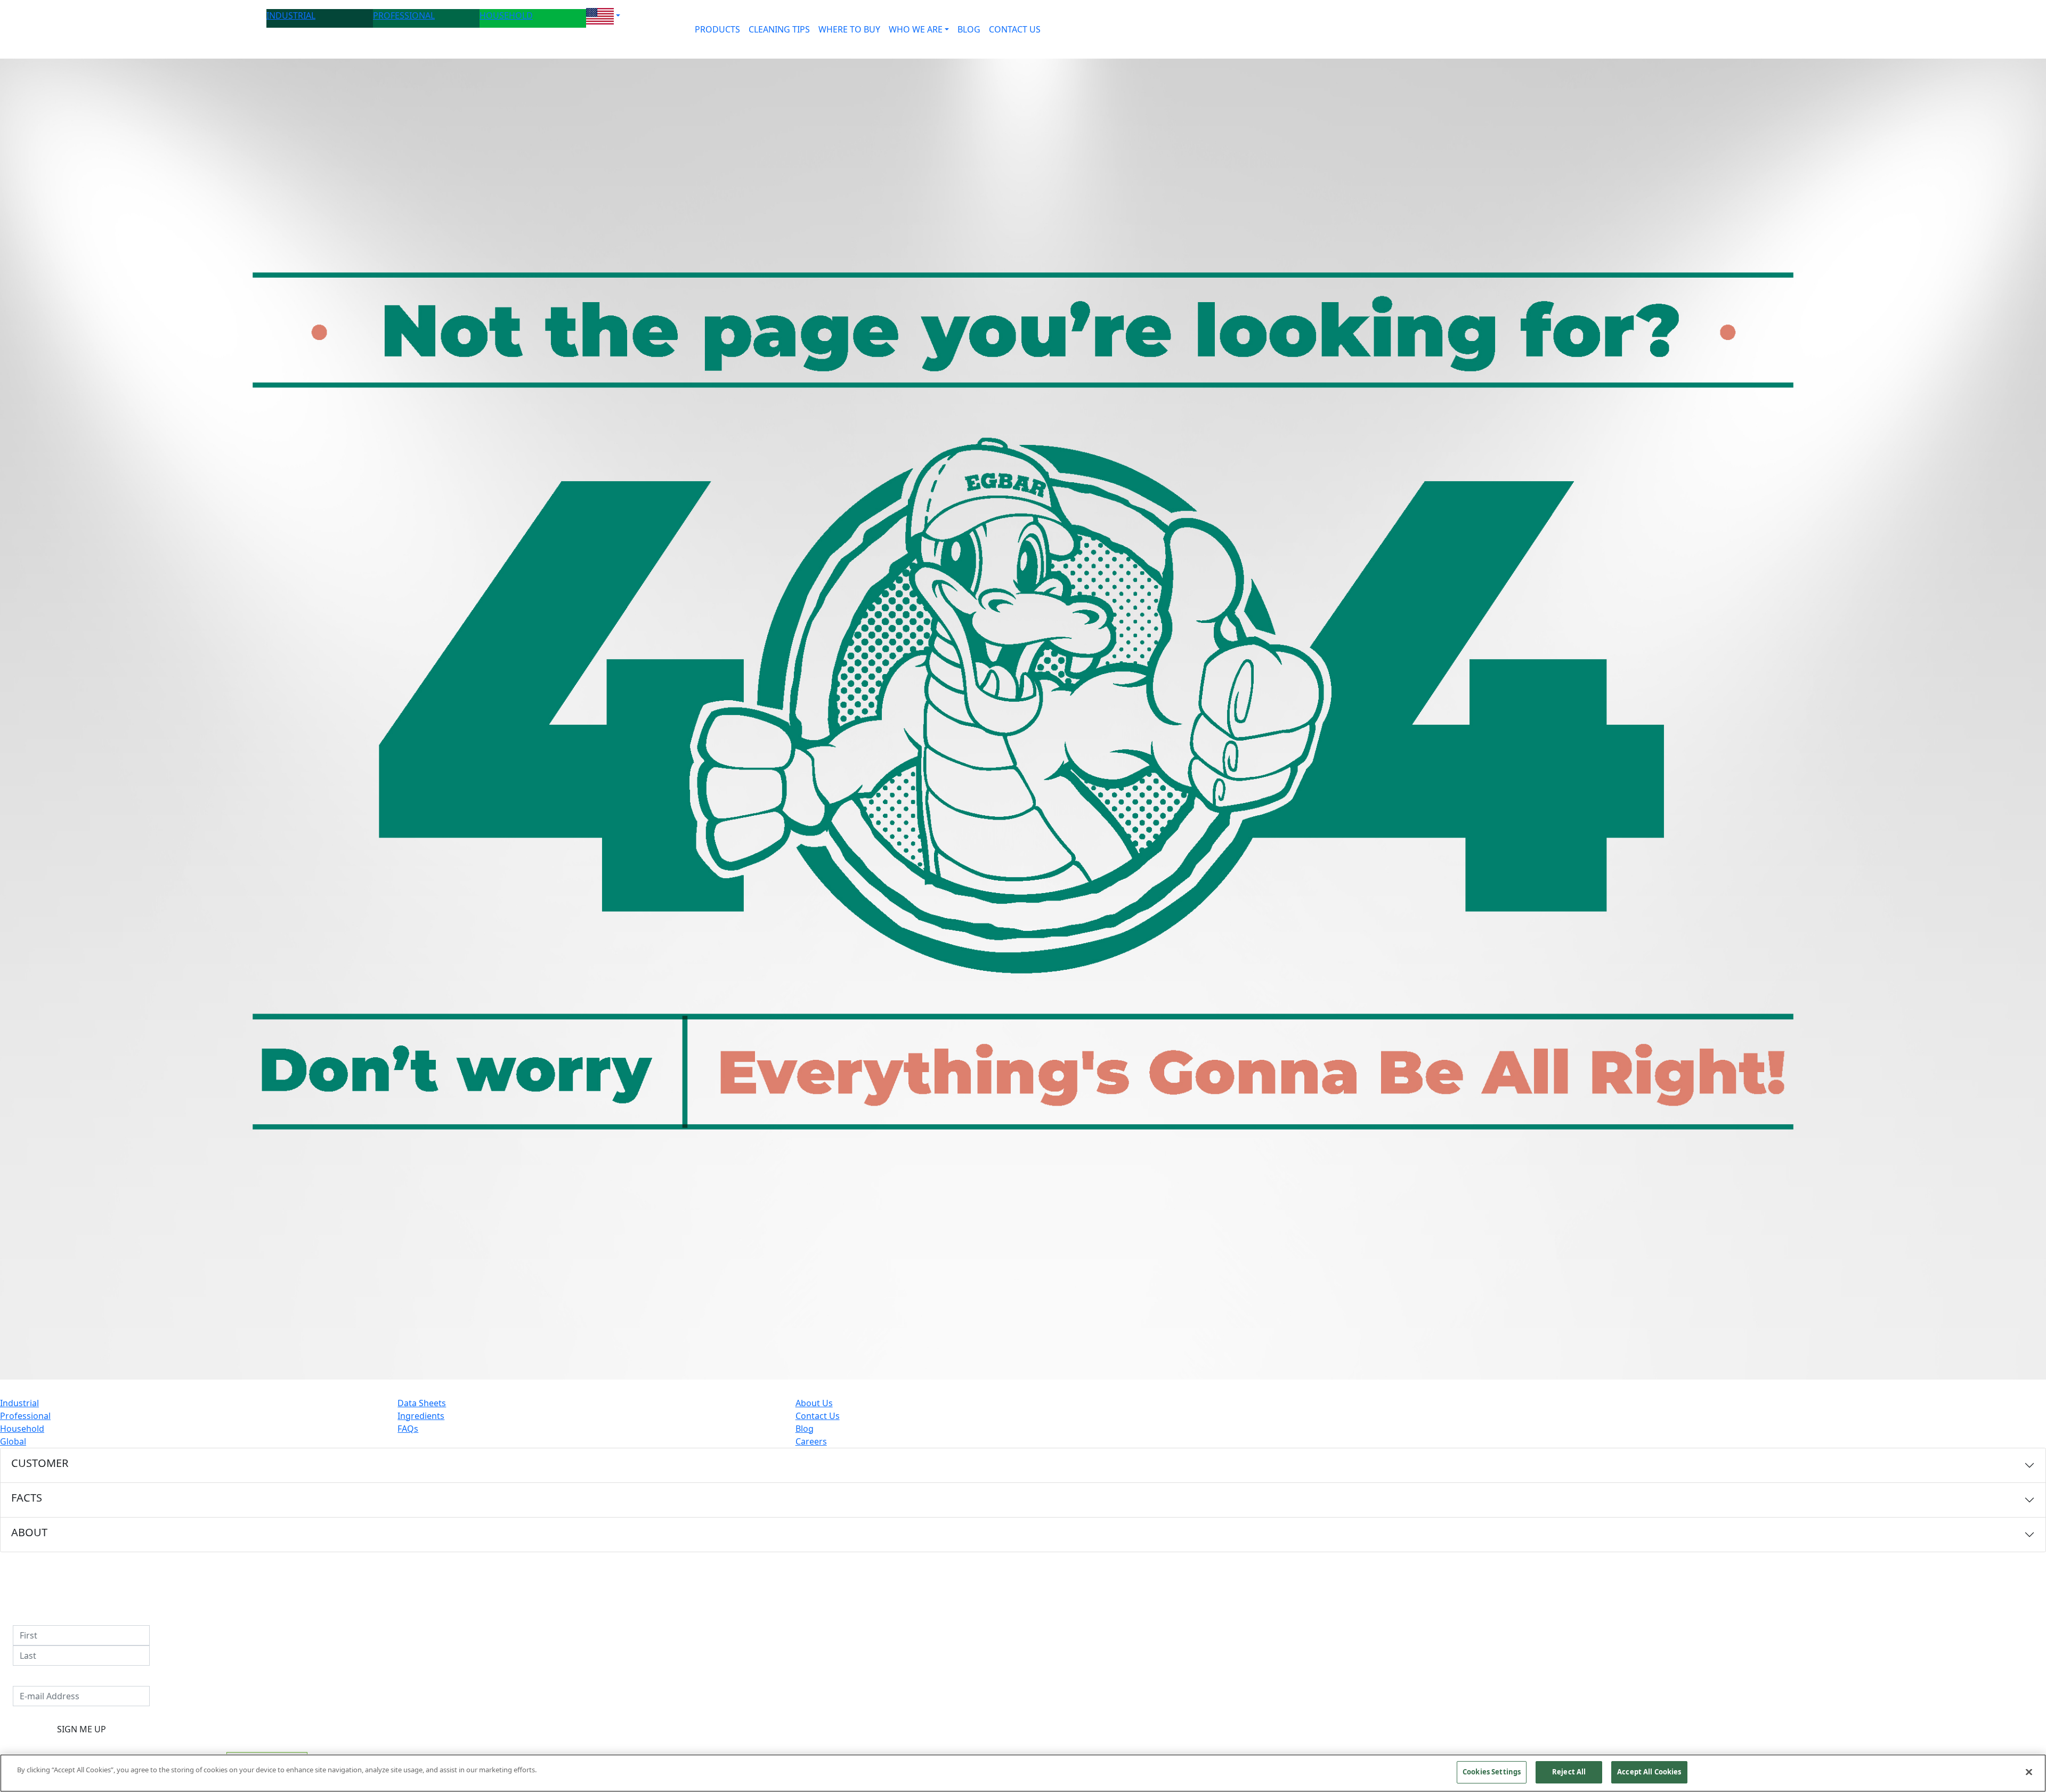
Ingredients (421, 1416)
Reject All (1569, 1772)
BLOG (969, 29)
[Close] (2029, 1772)
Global (13, 1441)
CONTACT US (1015, 29)
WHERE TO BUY (849, 29)
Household (22, 1429)
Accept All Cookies (1649, 1772)
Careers (811, 1441)
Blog (805, 1429)
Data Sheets (422, 1403)
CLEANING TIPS (779, 29)
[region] (1023, 1773)
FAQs (408, 1429)
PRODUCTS (717, 29)
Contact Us (818, 1416)
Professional (25, 1416)
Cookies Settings (1492, 1772)
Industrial (19, 1403)
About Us (814, 1403)
